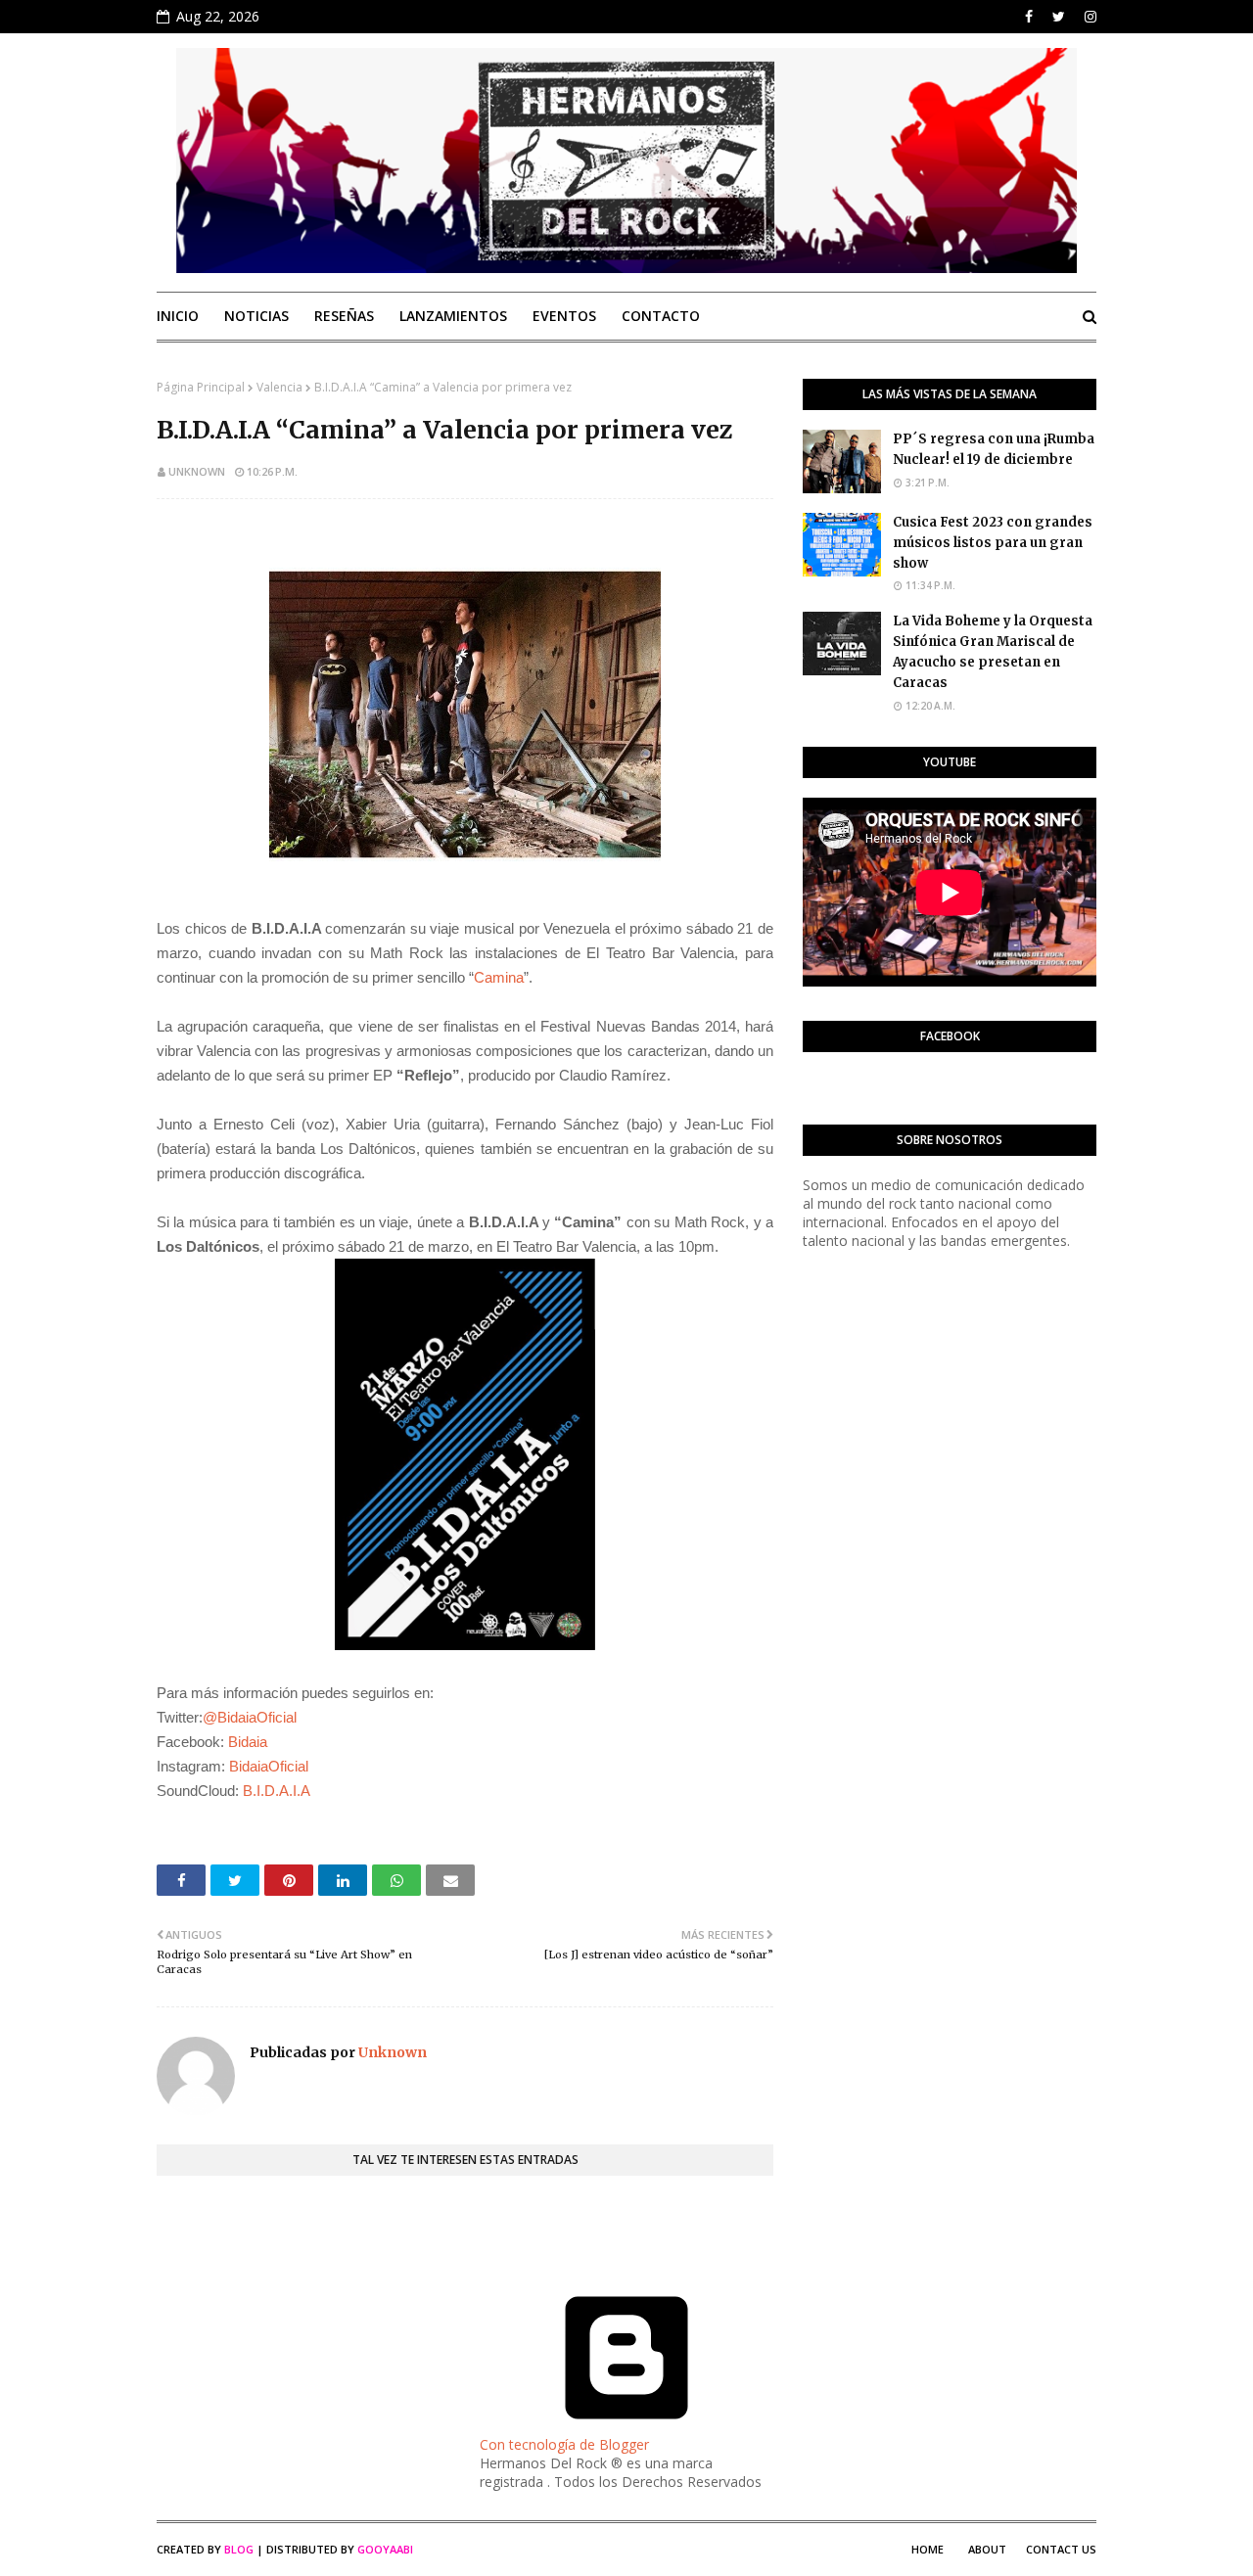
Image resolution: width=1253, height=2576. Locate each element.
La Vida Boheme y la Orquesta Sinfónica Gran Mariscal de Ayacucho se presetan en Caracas (993, 651)
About (987, 2549)
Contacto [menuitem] (661, 316)
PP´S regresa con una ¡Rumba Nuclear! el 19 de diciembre (994, 449)
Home (928, 2549)
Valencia (279, 387)
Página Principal (201, 387)
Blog (239, 2549)
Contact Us (1061, 2549)
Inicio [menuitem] (178, 316)
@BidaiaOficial (250, 1717)
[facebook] (1029, 17)
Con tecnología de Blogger (564, 2444)
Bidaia (246, 1742)
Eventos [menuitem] (564, 316)
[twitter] (1059, 17)
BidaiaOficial (269, 1766)
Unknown (197, 471)
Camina (499, 977)
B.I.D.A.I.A (275, 1791)
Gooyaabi (385, 2549)
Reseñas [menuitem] (344, 316)
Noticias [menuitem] (256, 316)
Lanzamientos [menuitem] (453, 316)
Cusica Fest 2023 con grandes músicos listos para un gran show (993, 543)
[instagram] (1088, 17)
